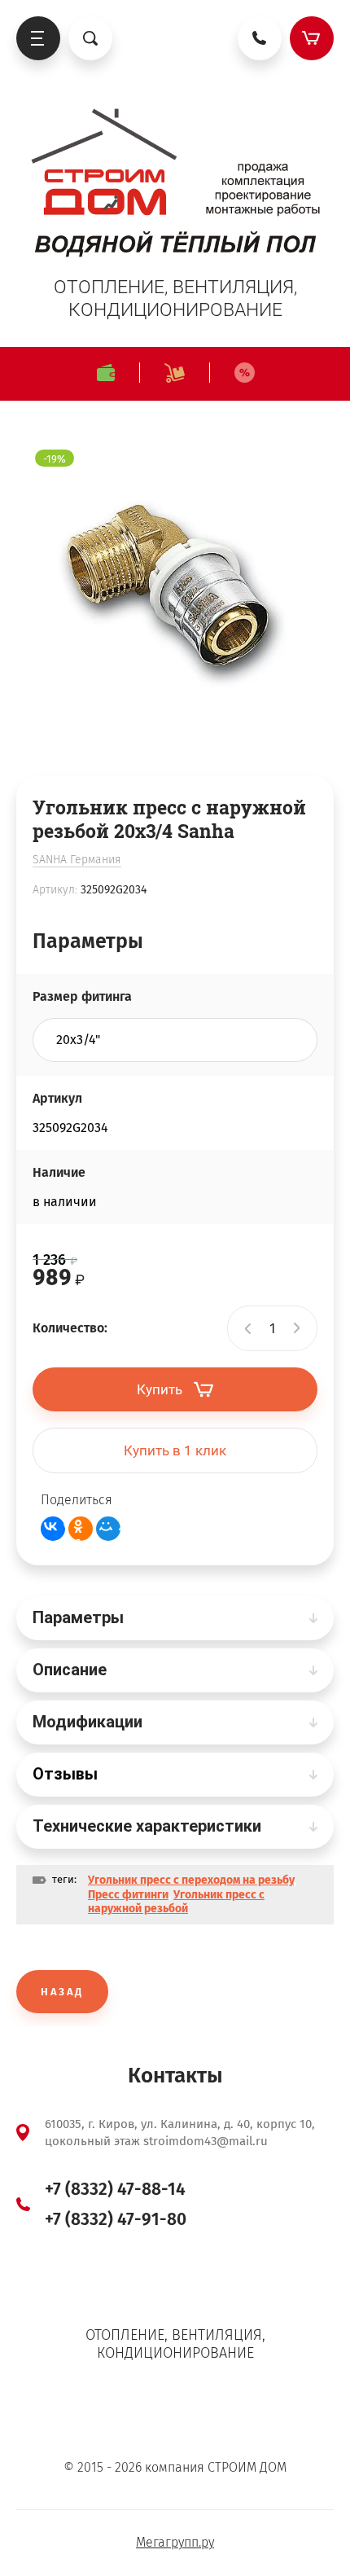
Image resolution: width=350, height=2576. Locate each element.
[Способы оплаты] (105, 373)
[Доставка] (174, 373)
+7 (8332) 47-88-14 (115, 2189)
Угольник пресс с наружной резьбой (176, 1902)
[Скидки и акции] (244, 373)
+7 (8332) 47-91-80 (116, 2219)
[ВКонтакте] (53, 1529)
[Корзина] (312, 38)
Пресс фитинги (128, 1895)
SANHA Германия (77, 860)
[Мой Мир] (108, 1529)
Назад (62, 1992)
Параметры (78, 1617)
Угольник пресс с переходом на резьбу (191, 1880)
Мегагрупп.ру (175, 2542)
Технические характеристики (147, 1826)
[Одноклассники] (81, 1529)
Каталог (38, 38)
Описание (70, 1670)
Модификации (87, 1722)
